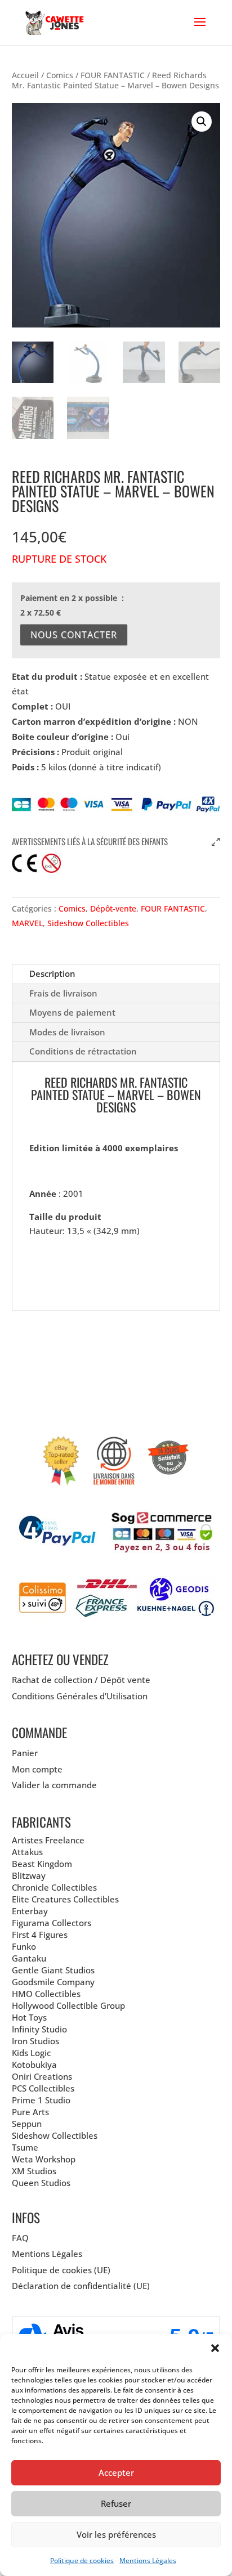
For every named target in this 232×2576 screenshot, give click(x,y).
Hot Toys (29, 2017)
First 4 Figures (40, 1935)
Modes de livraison (67, 1032)
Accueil (25, 75)
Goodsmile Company (53, 1982)
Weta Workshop (44, 2159)
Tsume (25, 2147)
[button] (215, 2348)
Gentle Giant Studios (53, 1970)
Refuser (116, 2503)
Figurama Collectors (52, 1923)
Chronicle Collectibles (54, 1887)
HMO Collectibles (46, 1994)
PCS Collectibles (43, 2088)
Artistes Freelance (48, 1840)
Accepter (116, 2472)
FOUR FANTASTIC (113, 75)
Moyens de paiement (72, 1012)
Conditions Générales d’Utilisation (80, 1696)
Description (52, 973)
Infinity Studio (39, 2029)
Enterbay (30, 1911)
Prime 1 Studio (41, 2100)
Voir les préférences (116, 2534)
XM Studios (34, 2171)
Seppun (27, 2124)
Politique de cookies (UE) (61, 2270)
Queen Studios (41, 2183)
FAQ (20, 2238)
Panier (25, 1753)
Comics (60, 75)
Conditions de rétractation (83, 1051)
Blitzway (29, 1875)
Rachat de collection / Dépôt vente (81, 1680)
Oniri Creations (42, 2076)
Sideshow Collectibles (88, 923)
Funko (24, 1946)
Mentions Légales (148, 2561)
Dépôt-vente (113, 908)
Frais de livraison (63, 993)
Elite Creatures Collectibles (65, 1899)
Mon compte (37, 1769)
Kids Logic (31, 2053)
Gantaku (29, 1958)
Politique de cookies (82, 2561)
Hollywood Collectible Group (68, 2005)
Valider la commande (54, 1785)
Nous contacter (74, 635)
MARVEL (27, 923)
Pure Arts (30, 2112)
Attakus (27, 1852)
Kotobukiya (34, 2065)
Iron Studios (35, 2041)
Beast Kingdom (42, 1864)
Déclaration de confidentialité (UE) (81, 2286)
